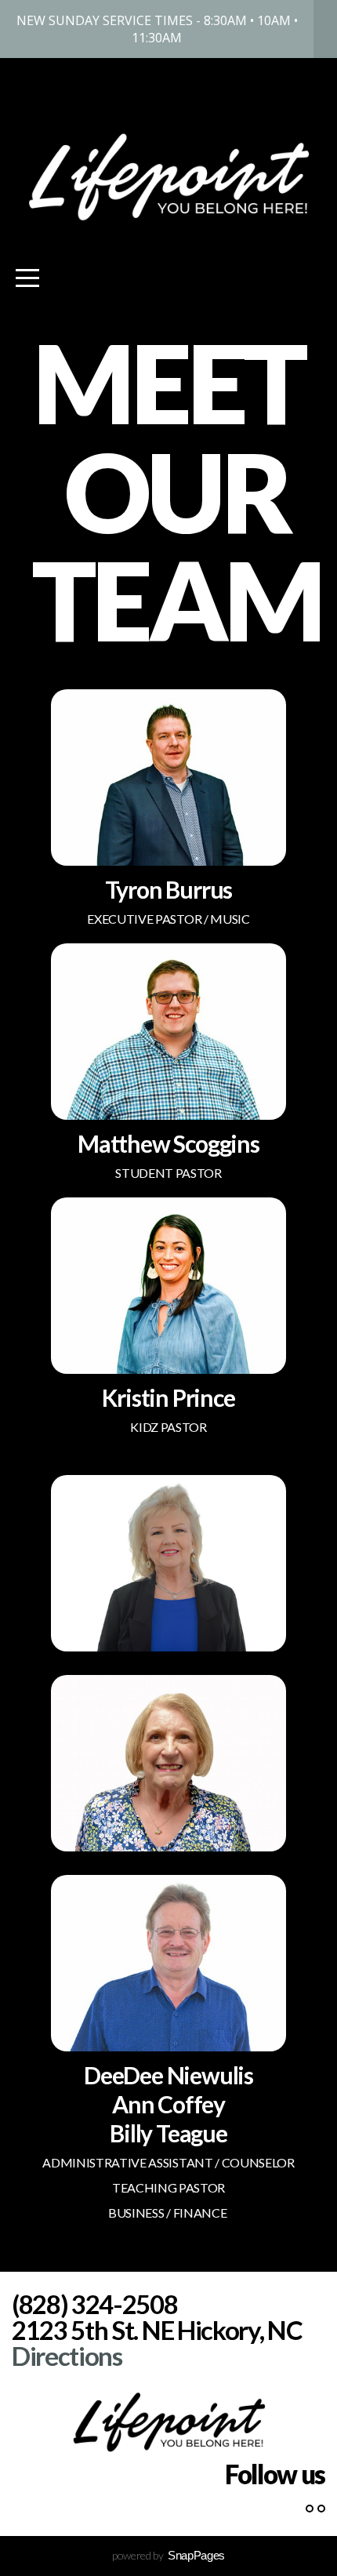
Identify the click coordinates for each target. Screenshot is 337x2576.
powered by (168, 2555)
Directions (67, 2356)
